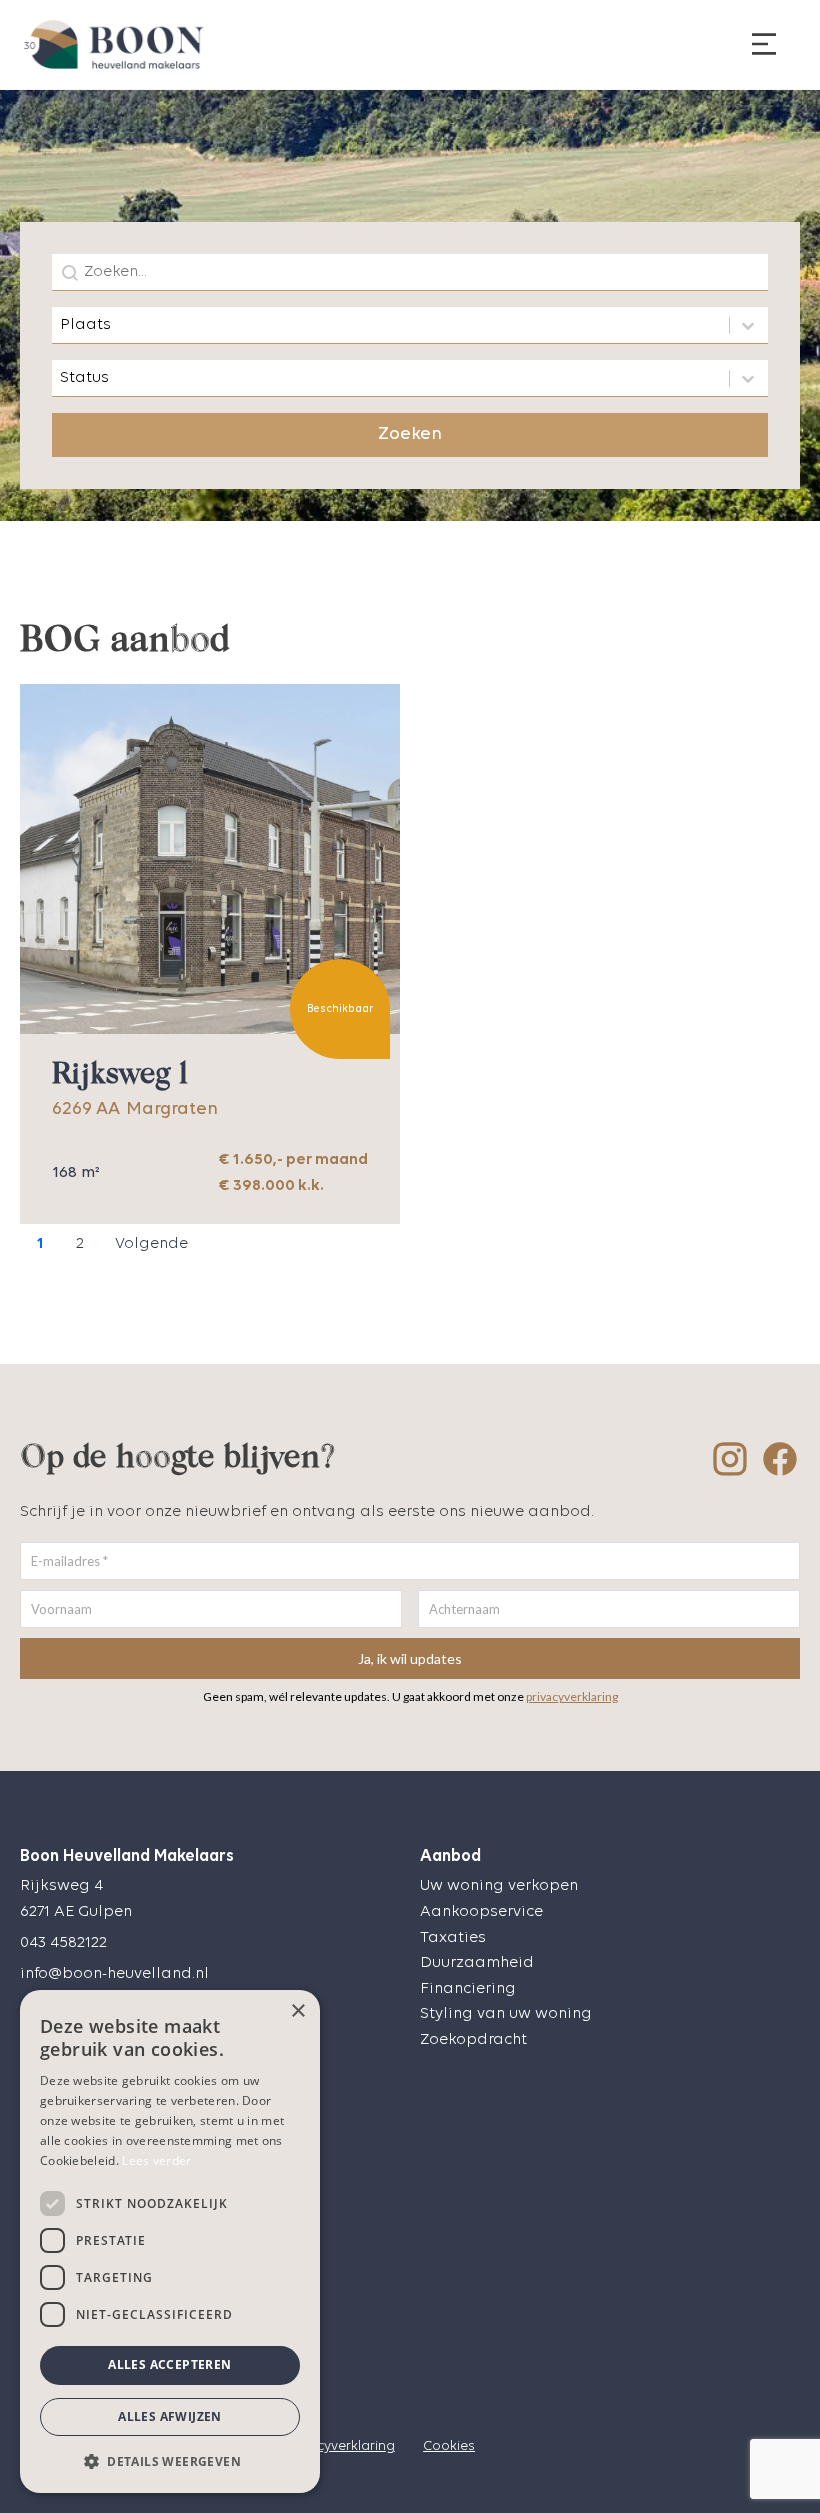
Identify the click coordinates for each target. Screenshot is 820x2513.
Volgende (151, 1244)
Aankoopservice (481, 1912)
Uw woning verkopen (499, 1886)
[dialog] (170, 2241)
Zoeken (410, 434)
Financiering (468, 1989)
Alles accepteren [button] (169, 2364)
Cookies (449, 2446)
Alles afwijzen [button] (170, 2416)
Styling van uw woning (506, 2014)
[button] (170, 2461)
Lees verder (156, 2160)
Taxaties (453, 1938)
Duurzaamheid (477, 1963)
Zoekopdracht (473, 2040)
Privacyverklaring (339, 2446)
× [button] (297, 2011)
